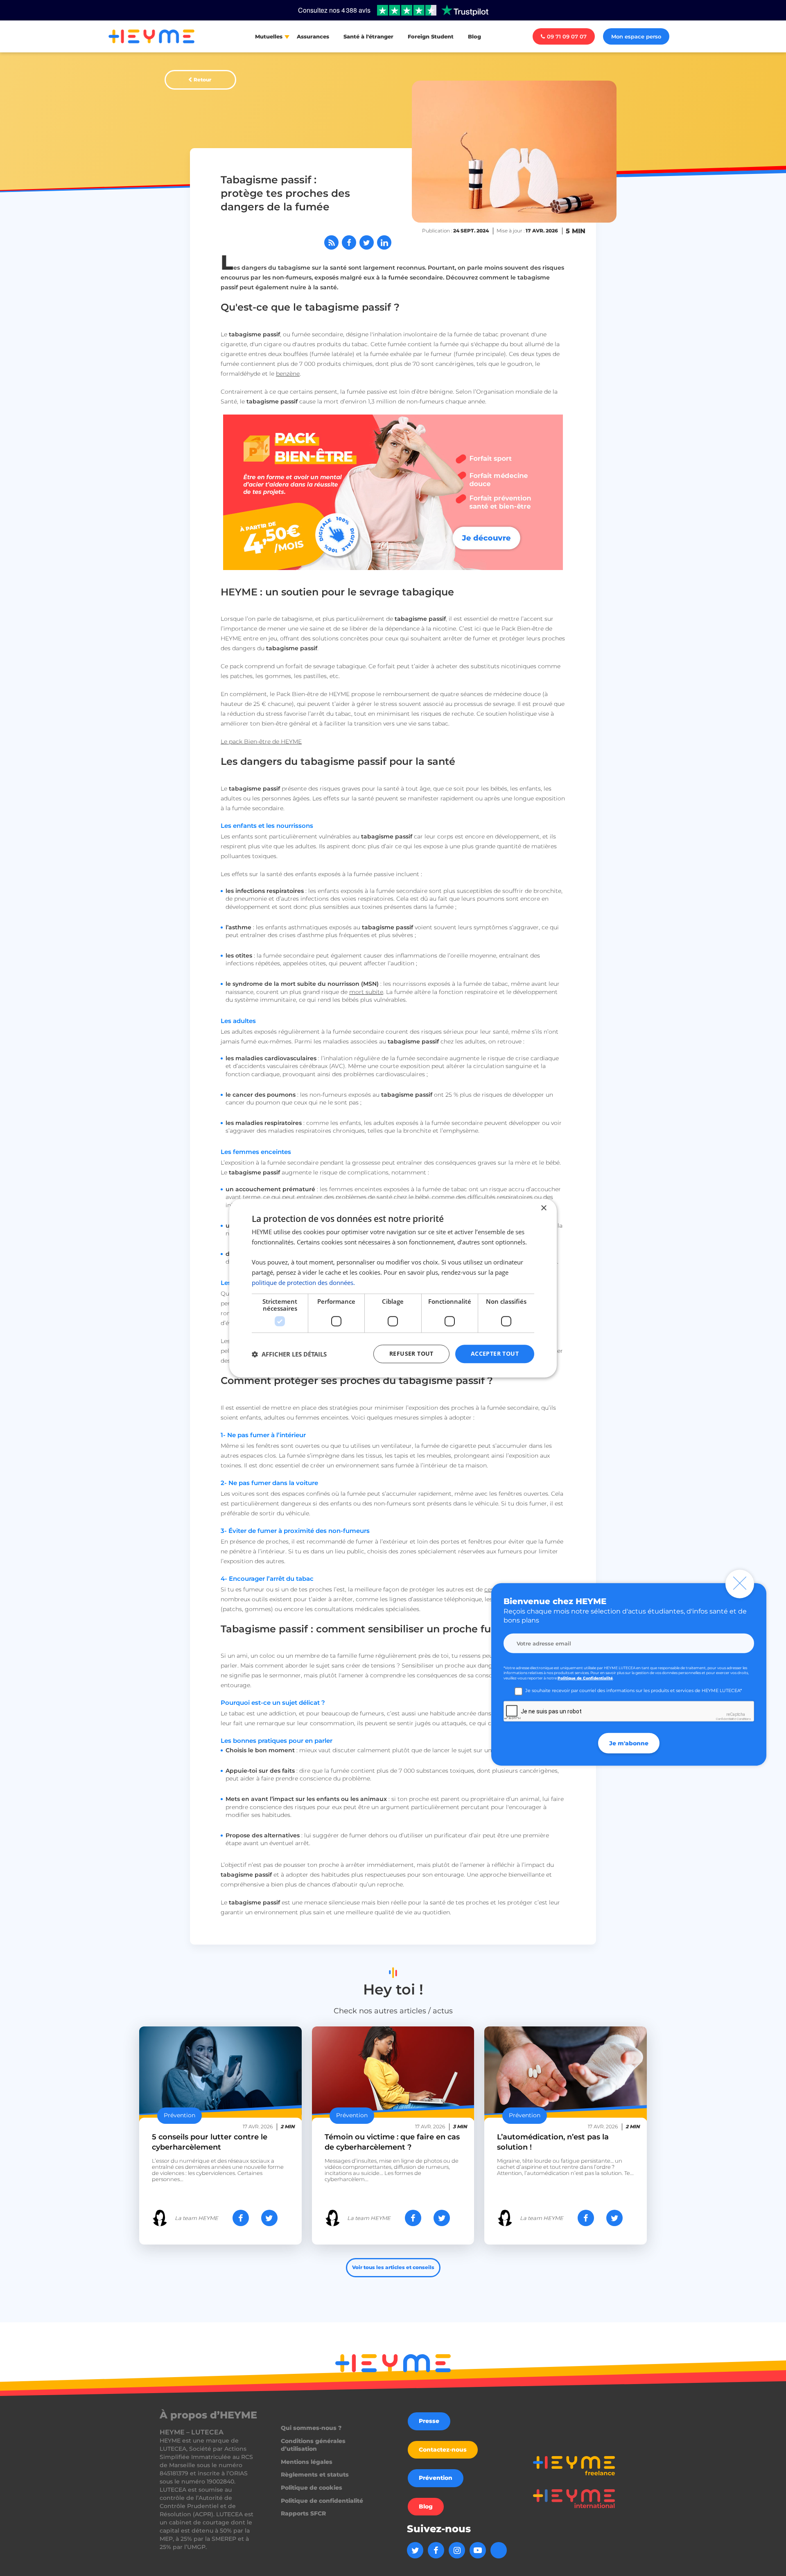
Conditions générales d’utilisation (313, 2445)
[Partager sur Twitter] (367, 242)
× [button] (543, 1208)
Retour (202, 80)
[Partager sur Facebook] (349, 242)
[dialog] (393, 1288)
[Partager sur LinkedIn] (384, 242)
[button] (289, 1354)
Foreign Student (431, 36)
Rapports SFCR (303, 2513)
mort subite (366, 992)
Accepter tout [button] (495, 1354)
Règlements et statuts (315, 2475)
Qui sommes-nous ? (311, 2428)
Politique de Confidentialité (585, 1678)
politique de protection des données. (303, 1282)
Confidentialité (726, 1719)
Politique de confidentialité (322, 2501)
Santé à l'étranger (368, 36)
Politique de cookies (312, 2488)
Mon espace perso (636, 36)
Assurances (313, 36)
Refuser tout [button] (411, 1354)
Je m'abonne (629, 1743)
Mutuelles (269, 36)
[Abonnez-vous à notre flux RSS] (331, 242)
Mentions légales (307, 2462)
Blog (474, 36)
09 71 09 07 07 (567, 36)
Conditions (744, 1719)
